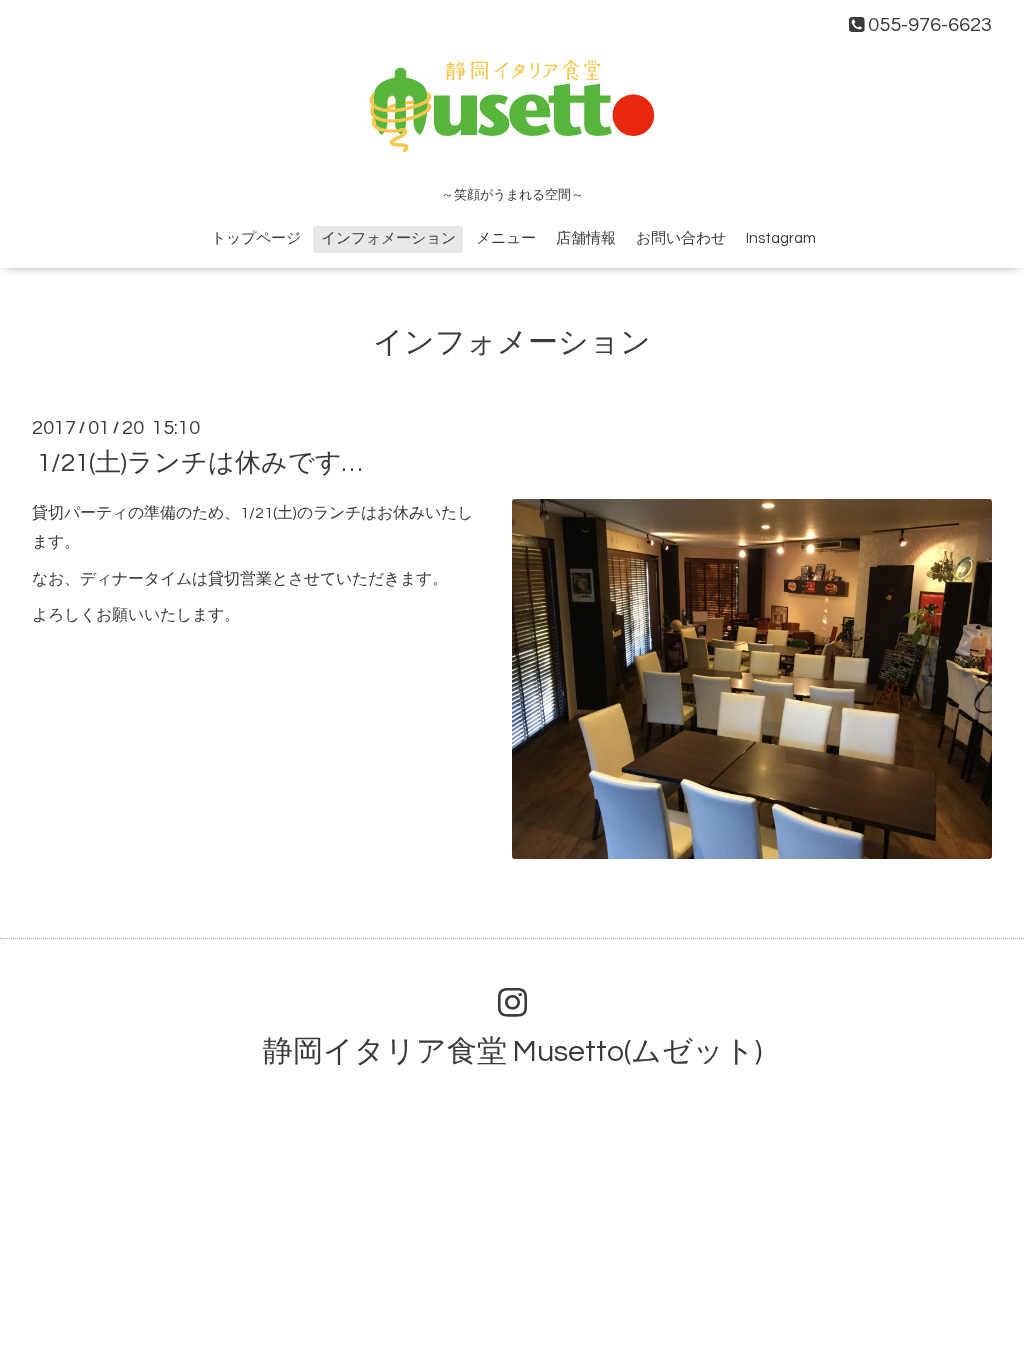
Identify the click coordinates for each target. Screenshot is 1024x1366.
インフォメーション (388, 238)
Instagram (781, 238)
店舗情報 (586, 238)
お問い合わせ (681, 238)
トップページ (256, 238)
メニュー (506, 238)
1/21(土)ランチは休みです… (199, 463)
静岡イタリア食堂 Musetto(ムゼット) (512, 1051)
